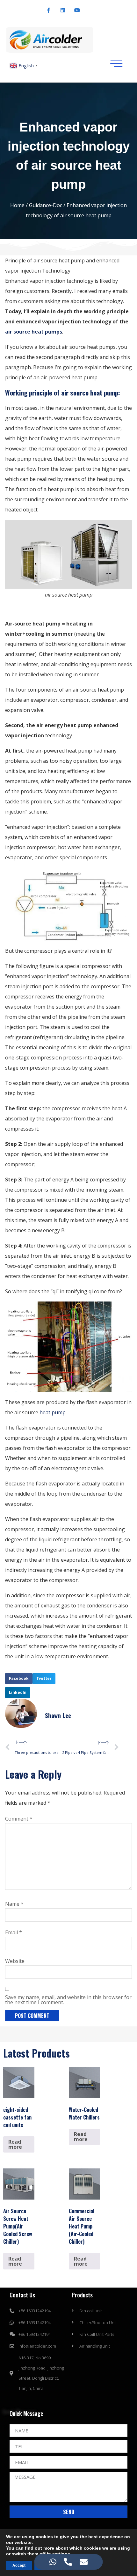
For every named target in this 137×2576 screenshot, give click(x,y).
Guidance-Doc (46, 205)
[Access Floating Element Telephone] (68, 2562)
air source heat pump (90, 392)
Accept (19, 2566)
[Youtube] (77, 10)
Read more (15, 2144)
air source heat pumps (34, 332)
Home (17, 205)
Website (15, 1961)
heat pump (53, 1412)
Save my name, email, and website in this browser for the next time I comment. (68, 2000)
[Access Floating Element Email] (84, 2562)
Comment (19, 1819)
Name (14, 1904)
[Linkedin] (63, 10)
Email (14, 1932)
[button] (19, 1679)
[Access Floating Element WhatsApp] (53, 2562)
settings (61, 2554)
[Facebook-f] (49, 10)
